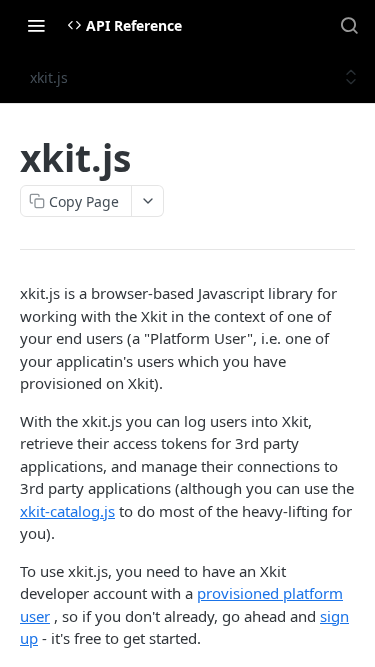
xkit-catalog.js (67, 511)
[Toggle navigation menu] (36, 25)
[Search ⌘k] (349, 25)
